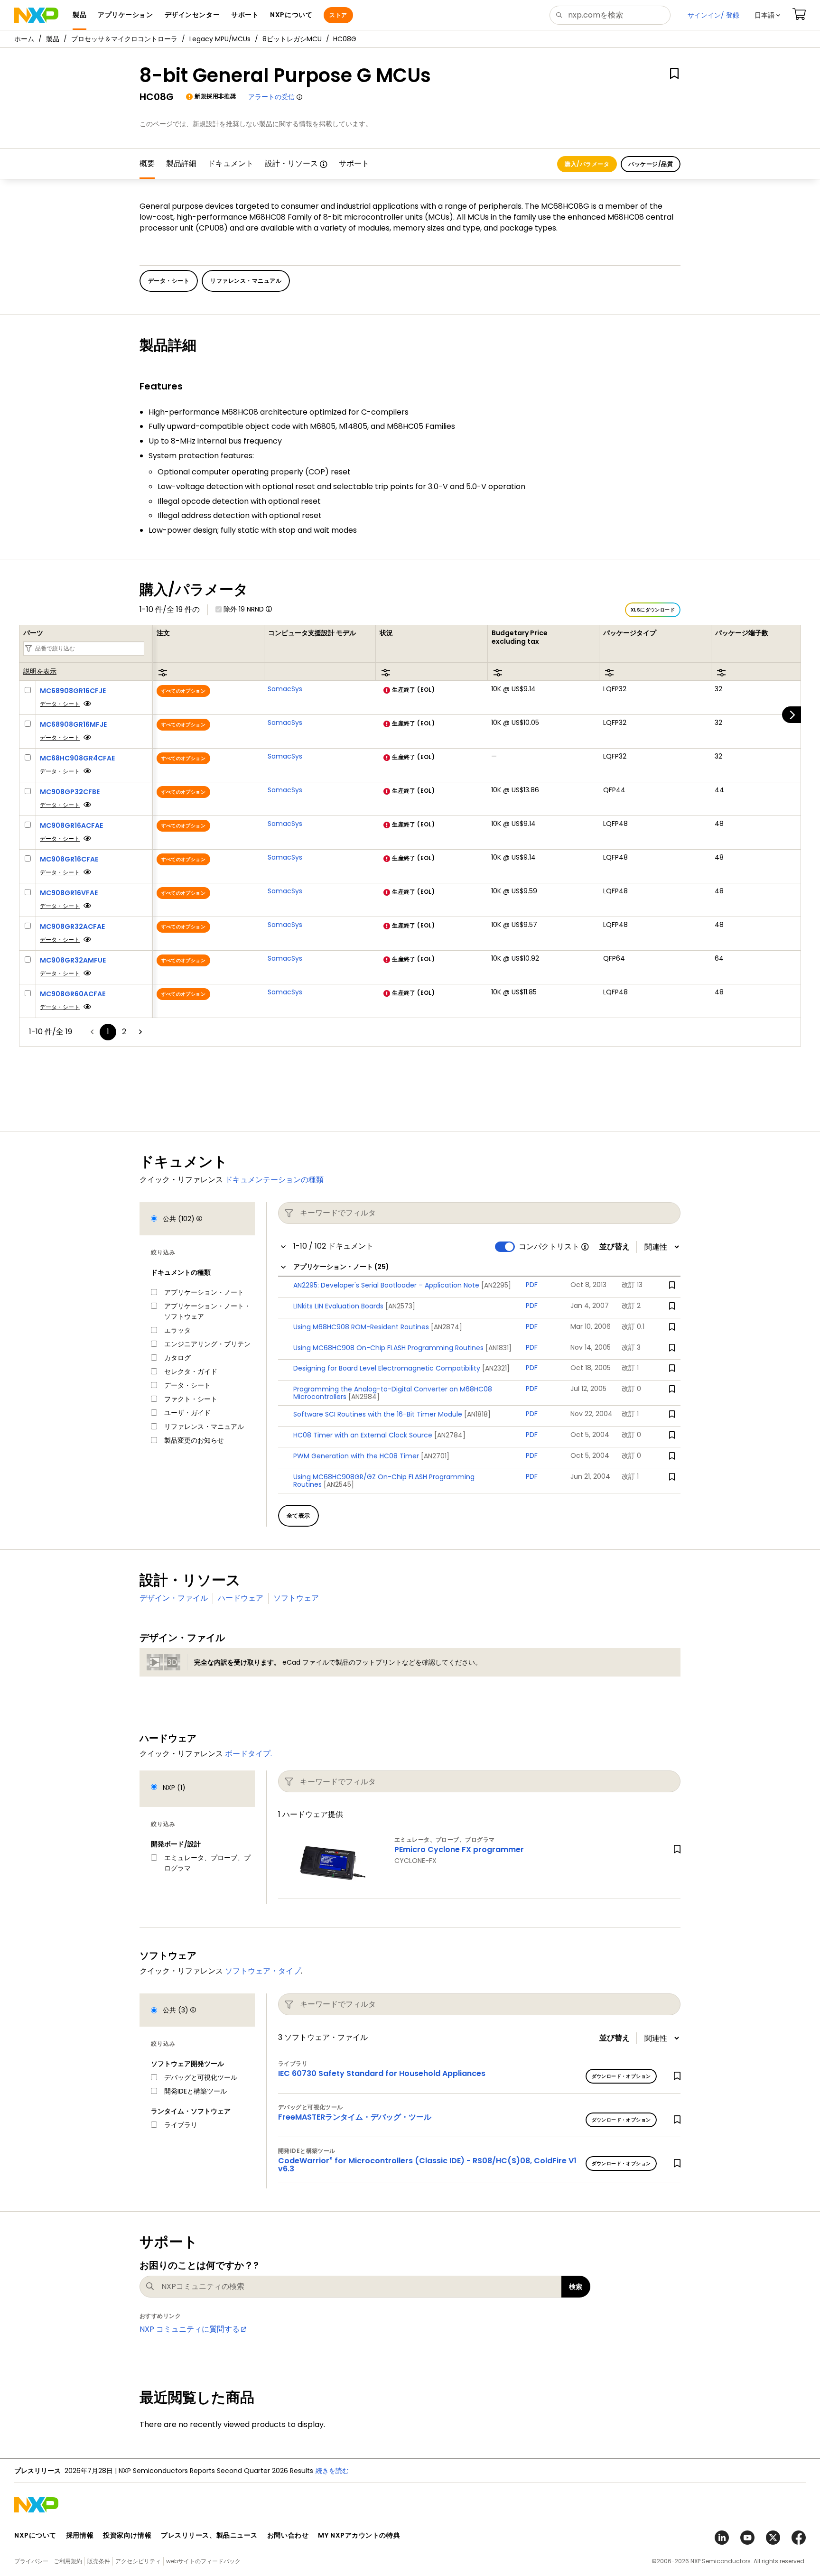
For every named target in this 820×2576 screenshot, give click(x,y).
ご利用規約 (68, 2561)
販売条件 (99, 2561)
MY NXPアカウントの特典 (359, 2535)
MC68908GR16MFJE (73, 724)
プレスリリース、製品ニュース (209, 2535)
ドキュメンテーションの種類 (274, 1180)
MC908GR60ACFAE (73, 994)
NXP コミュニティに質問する (190, 2329)
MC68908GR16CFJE (73, 691)
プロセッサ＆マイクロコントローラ (124, 39)
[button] (767, 15)
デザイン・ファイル (174, 1598)
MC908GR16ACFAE (71, 825)
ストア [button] (338, 15)
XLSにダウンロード (653, 610)
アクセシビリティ (138, 2561)
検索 (576, 2287)
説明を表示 (40, 672)
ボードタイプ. (248, 1754)
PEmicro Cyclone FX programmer (459, 1849)
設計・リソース (291, 163)
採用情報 (80, 2535)
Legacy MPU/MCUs (220, 39)
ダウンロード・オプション (621, 2076)
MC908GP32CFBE (70, 792)
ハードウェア (241, 1598)
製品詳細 (181, 163)
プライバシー (31, 2561)
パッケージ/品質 (651, 164)
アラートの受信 (271, 97)
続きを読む (332, 2471)
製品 (53, 39)
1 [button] (108, 1032)
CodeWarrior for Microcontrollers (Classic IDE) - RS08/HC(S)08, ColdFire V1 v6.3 (427, 2165)
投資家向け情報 (127, 2535)
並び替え (615, 1247)
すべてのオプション (184, 691)
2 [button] (124, 1032)
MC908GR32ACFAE (72, 927)
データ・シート (60, 704)
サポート (354, 163)
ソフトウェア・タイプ (263, 1971)
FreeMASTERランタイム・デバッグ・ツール (355, 2117)
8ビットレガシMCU (292, 39)
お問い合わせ (288, 2535)
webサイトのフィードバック (203, 2561)
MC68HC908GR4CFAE (77, 758)
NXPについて (35, 2535)
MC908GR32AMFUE (73, 960)
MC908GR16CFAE (69, 859)
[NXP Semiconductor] (36, 15)
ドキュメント (231, 163)
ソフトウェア (296, 1598)
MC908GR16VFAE (69, 893)
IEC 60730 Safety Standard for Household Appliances (382, 2073)
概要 (147, 163)
